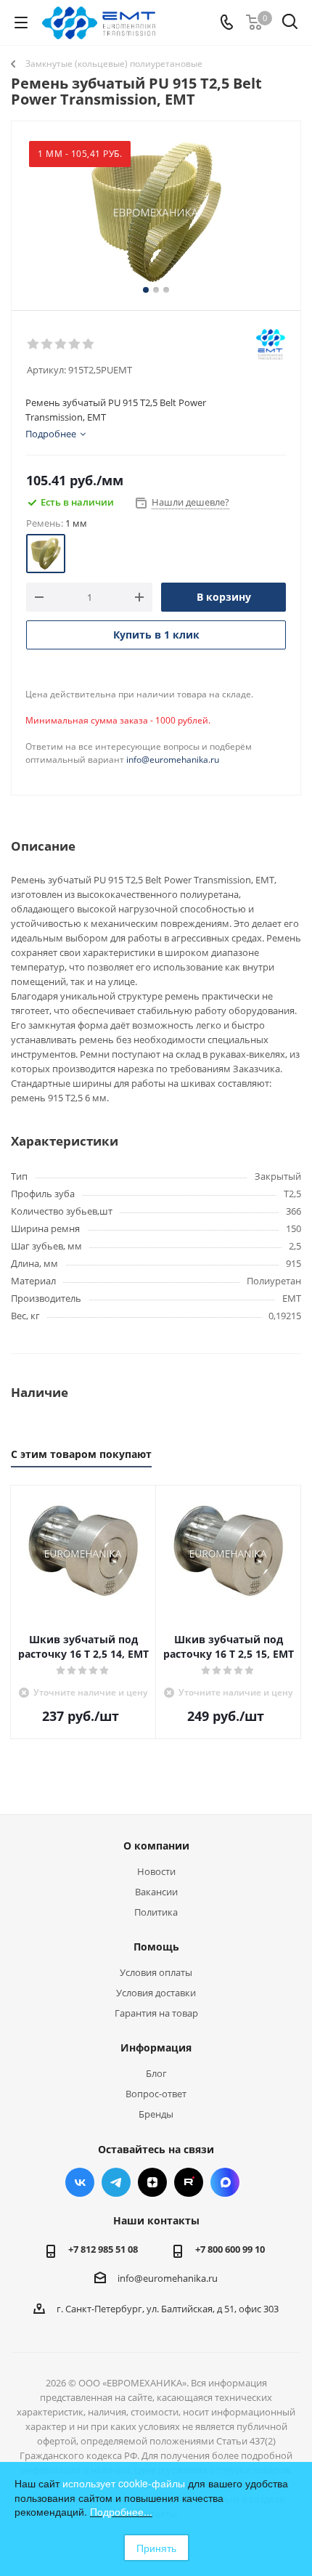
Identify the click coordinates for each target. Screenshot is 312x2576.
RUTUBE (189, 2182)
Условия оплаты (156, 1972)
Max (225, 2182)
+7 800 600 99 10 (230, 2249)
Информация (156, 2048)
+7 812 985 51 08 (103, 2249)
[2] (48, 344)
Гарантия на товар (156, 2013)
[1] (34, 344)
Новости (156, 1871)
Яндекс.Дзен (152, 2182)
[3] (61, 344)
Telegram (116, 2182)
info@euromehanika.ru (173, 760)
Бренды (156, 2114)
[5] (89, 344)
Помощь (156, 1947)
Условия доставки (156, 1993)
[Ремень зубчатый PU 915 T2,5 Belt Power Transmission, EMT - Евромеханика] (156, 212)
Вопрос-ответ (156, 2094)
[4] (75, 344)
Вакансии (156, 1892)
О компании (156, 1846)
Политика (156, 1912)
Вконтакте (80, 2182)
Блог (156, 2073)
